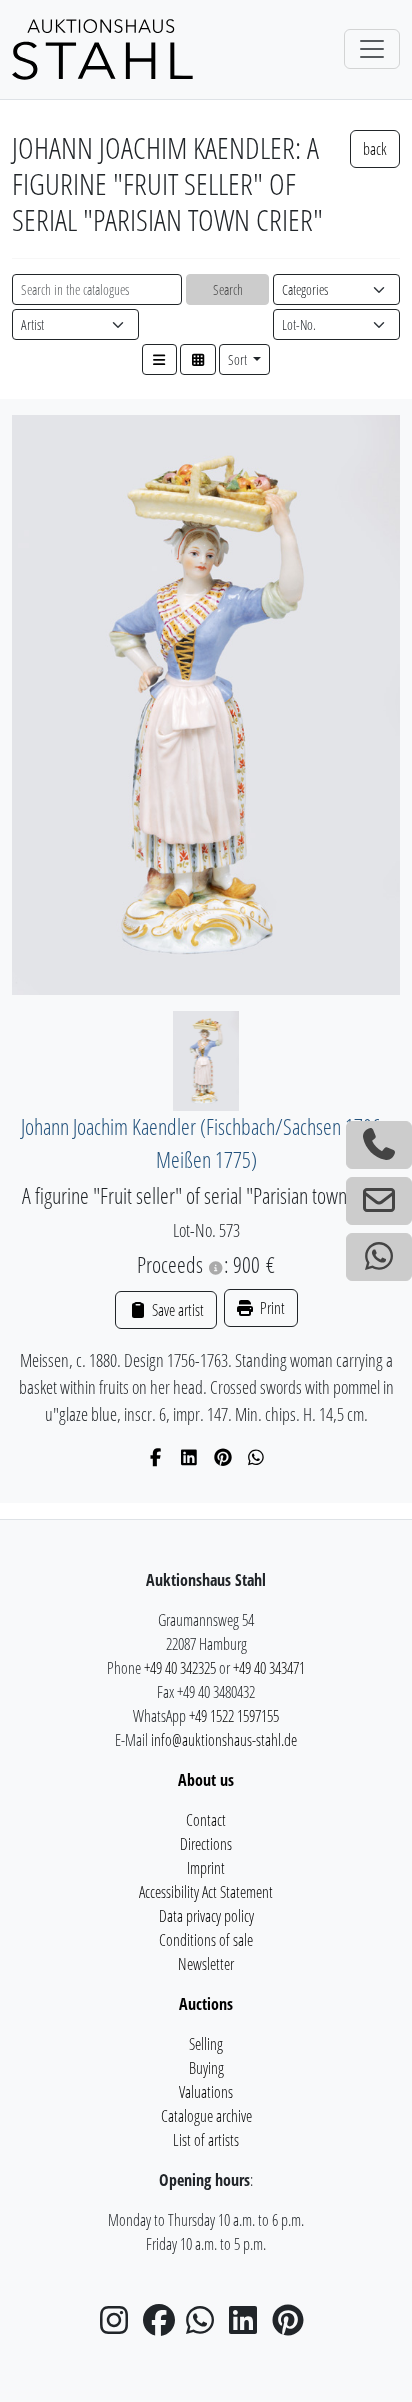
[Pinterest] (223, 1457)
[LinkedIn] (189, 1457)
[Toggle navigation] (372, 49)
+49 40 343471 (269, 1668)
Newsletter (206, 1964)
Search (228, 289)
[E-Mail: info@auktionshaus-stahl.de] (379, 1201)
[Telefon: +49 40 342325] (379, 1145)
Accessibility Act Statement (206, 1892)
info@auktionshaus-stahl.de (224, 1740)
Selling (206, 2044)
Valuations (206, 2092)
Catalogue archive (206, 2116)
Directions (206, 1844)
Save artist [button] (176, 1310)
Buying (206, 2068)
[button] (160, 359)
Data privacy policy (206, 1916)
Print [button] (271, 1308)
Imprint (206, 1868)
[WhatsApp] (256, 1457)
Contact (206, 1820)
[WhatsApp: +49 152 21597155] (379, 1257)
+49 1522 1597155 (234, 1716)
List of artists (206, 2140)
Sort (239, 359)
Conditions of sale (206, 1940)
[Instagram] (120, 2326)
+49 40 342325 (180, 1668)
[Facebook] (156, 1457)
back (375, 149)
